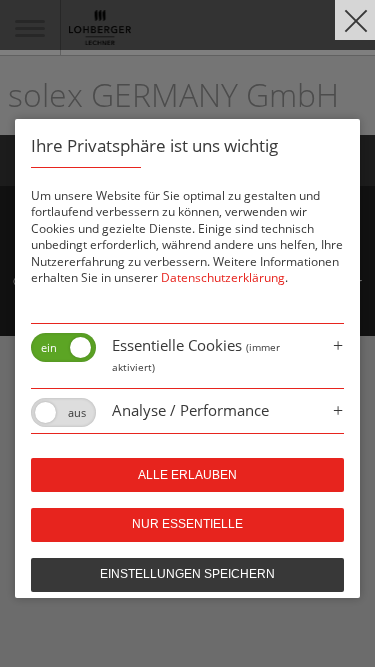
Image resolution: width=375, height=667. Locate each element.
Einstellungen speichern (187, 574)
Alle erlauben (187, 475)
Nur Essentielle (187, 524)
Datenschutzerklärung (223, 277)
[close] (355, 20)
